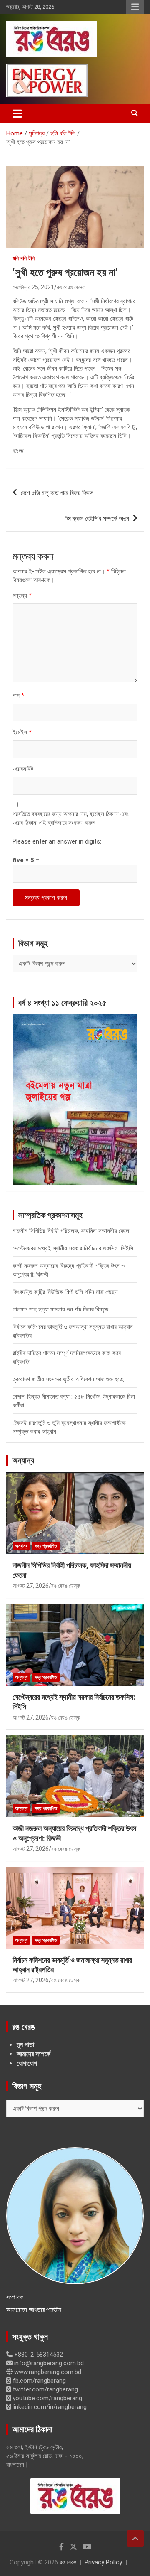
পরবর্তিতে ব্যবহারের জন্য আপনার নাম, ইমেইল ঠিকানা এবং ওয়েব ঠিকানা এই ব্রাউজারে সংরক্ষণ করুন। (71, 818)
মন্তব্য (22, 595)
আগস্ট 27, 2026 (31, 1586)
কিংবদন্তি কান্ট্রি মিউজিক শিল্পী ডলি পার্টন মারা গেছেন (65, 1292)
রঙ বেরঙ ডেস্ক (71, 287)
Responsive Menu (135, 7)
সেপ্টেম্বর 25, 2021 (33, 287)
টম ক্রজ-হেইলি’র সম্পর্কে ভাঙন (97, 519)
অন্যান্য (23, 1460)
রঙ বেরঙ (68, 2562)
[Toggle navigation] (17, 113)
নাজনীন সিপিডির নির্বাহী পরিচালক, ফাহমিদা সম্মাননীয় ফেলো (71, 1231)
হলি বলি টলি (24, 258)
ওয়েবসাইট (23, 769)
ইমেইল (22, 732)
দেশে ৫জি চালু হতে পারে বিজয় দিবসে (57, 493)
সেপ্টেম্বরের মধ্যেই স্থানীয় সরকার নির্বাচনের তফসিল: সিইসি (73, 1248)
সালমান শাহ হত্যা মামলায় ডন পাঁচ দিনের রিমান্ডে (60, 1309)
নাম (18, 696)
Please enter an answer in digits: (57, 841)
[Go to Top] (135, 2539)
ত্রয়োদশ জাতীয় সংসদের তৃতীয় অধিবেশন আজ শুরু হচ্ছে (68, 1379)
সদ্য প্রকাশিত (46, 1546)
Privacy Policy (103, 2562)
